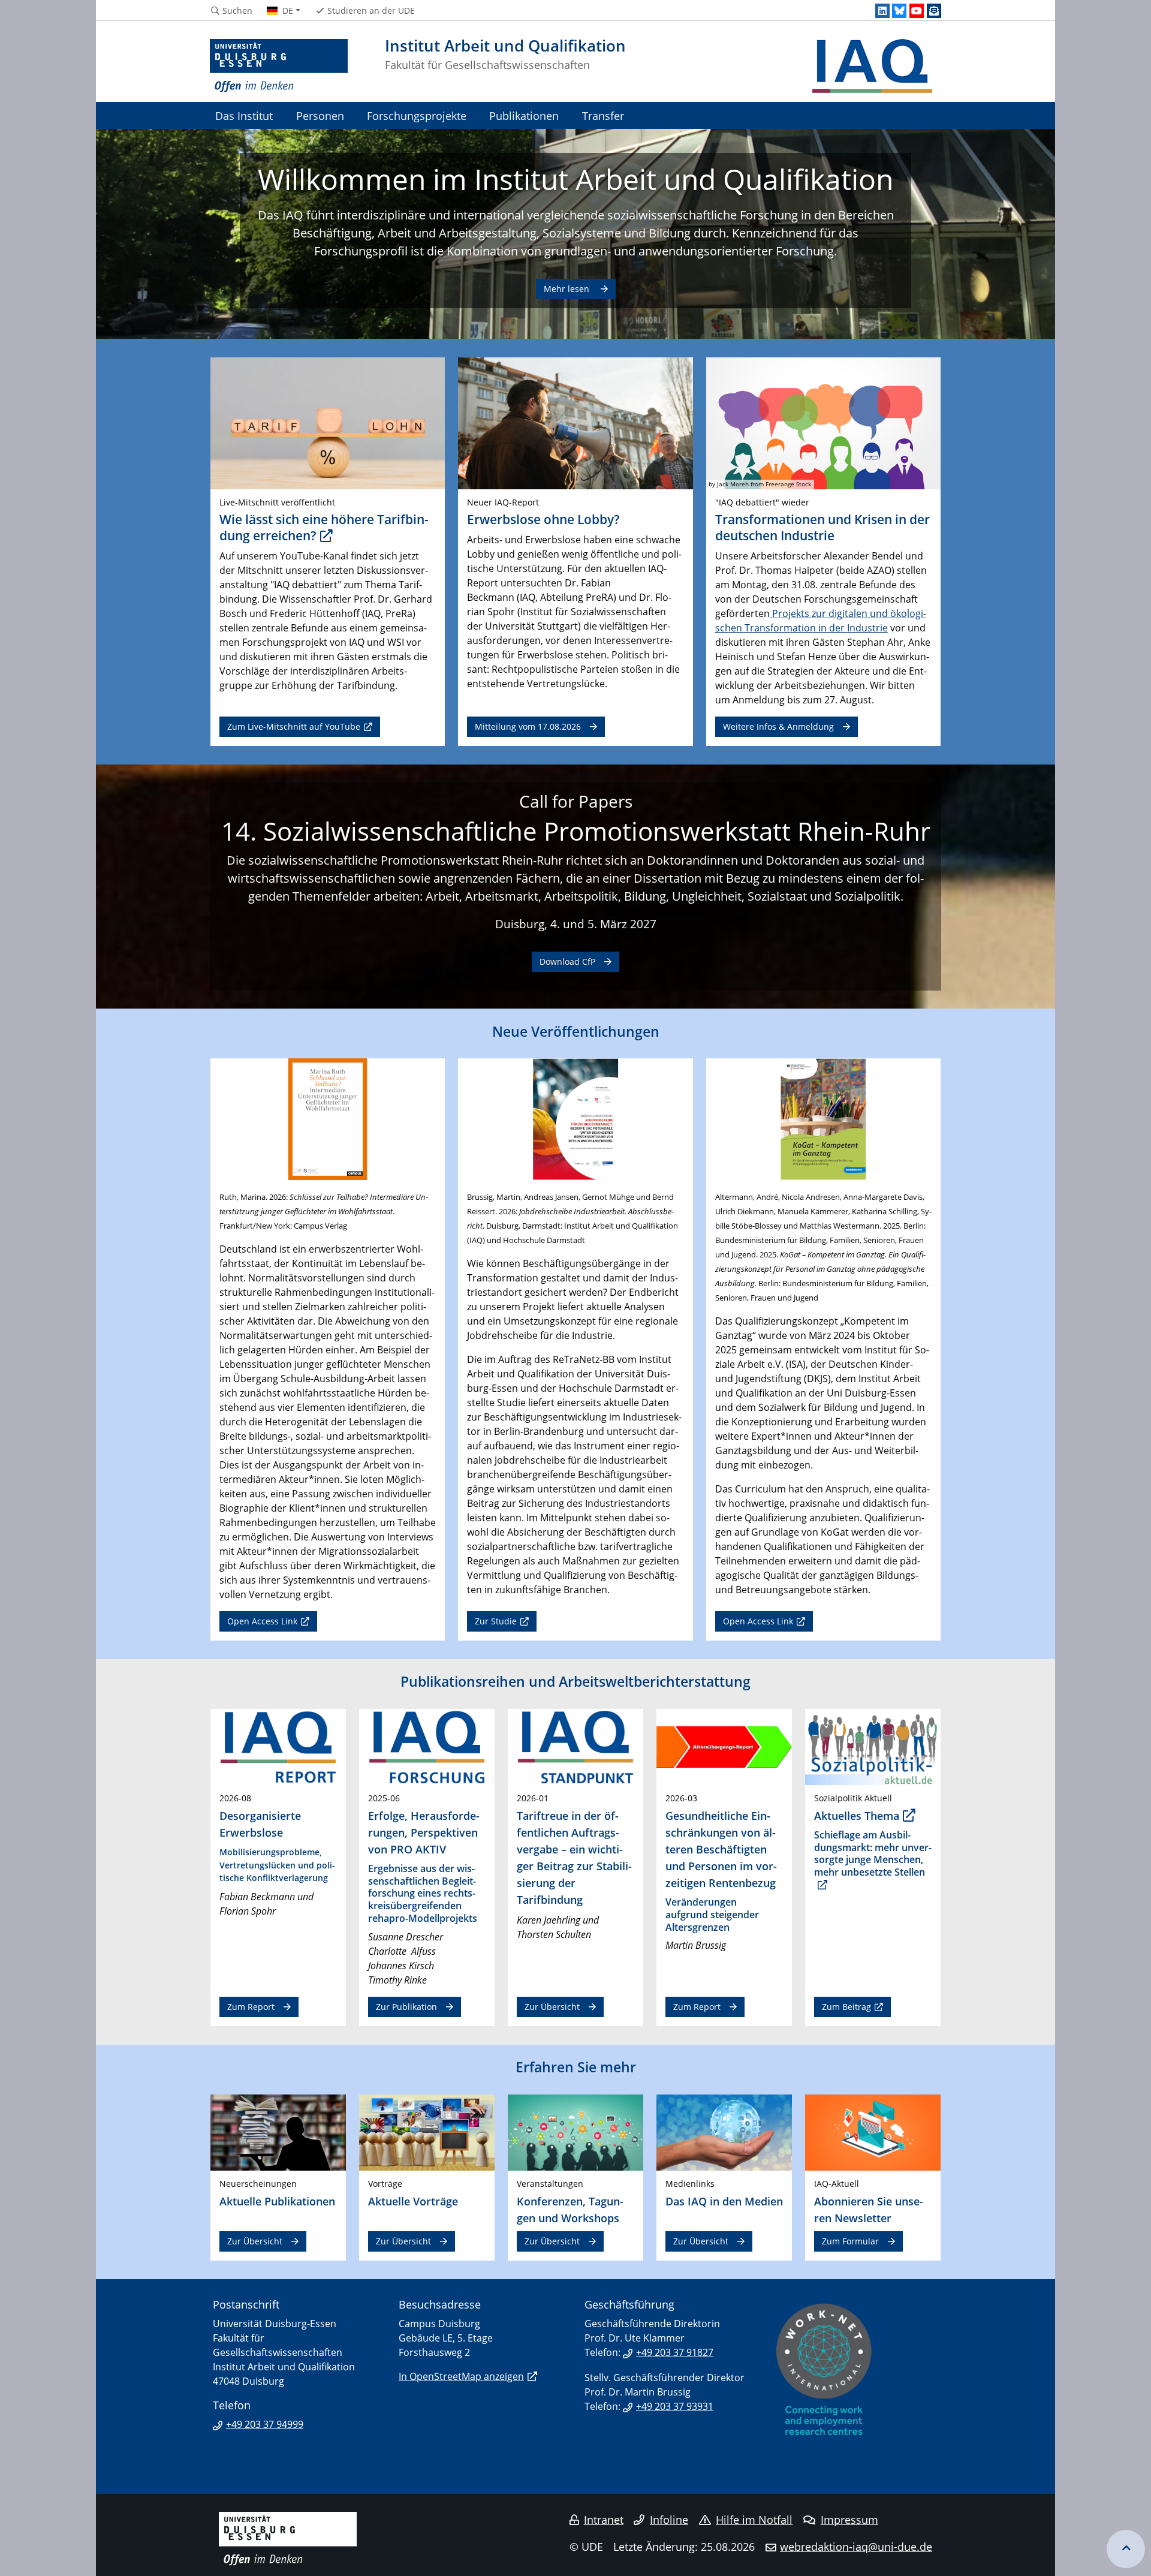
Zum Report (251, 2007)
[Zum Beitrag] (873, 1746)
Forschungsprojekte (417, 115)
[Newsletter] (934, 11)
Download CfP (567, 962)
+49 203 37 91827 (675, 2352)
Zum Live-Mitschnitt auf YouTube (294, 726)
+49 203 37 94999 (265, 2424)
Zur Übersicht (552, 2007)
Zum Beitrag (846, 2007)
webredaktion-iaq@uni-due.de (856, 2547)
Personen (320, 115)
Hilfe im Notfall (754, 2520)
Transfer (603, 115)
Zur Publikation (406, 2007)
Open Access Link (262, 1621)
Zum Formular (850, 2241)
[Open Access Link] (328, 1118)
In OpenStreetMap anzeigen (461, 2376)
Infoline (669, 2520)
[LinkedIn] (882, 11)
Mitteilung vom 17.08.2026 (528, 726)
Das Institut (244, 115)
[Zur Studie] (575, 1118)
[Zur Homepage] (279, 66)
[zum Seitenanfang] (1126, 2549)
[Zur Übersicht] (575, 1746)
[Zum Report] (278, 1746)
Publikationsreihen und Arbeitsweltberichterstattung (575, 1681)
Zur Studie (496, 1621)
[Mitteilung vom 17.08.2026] (575, 423)
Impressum (849, 2520)
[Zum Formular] (873, 2132)
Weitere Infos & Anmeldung (778, 726)
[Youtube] (917, 11)
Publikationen (524, 115)
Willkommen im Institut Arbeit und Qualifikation (575, 179)
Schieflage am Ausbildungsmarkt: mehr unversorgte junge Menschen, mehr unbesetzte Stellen (873, 1853)
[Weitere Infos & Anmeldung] (823, 423)
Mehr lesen (568, 289)
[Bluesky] (899, 11)
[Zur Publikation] (427, 1746)
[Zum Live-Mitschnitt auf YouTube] (328, 423)
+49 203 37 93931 (675, 2406)
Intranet (604, 2520)
